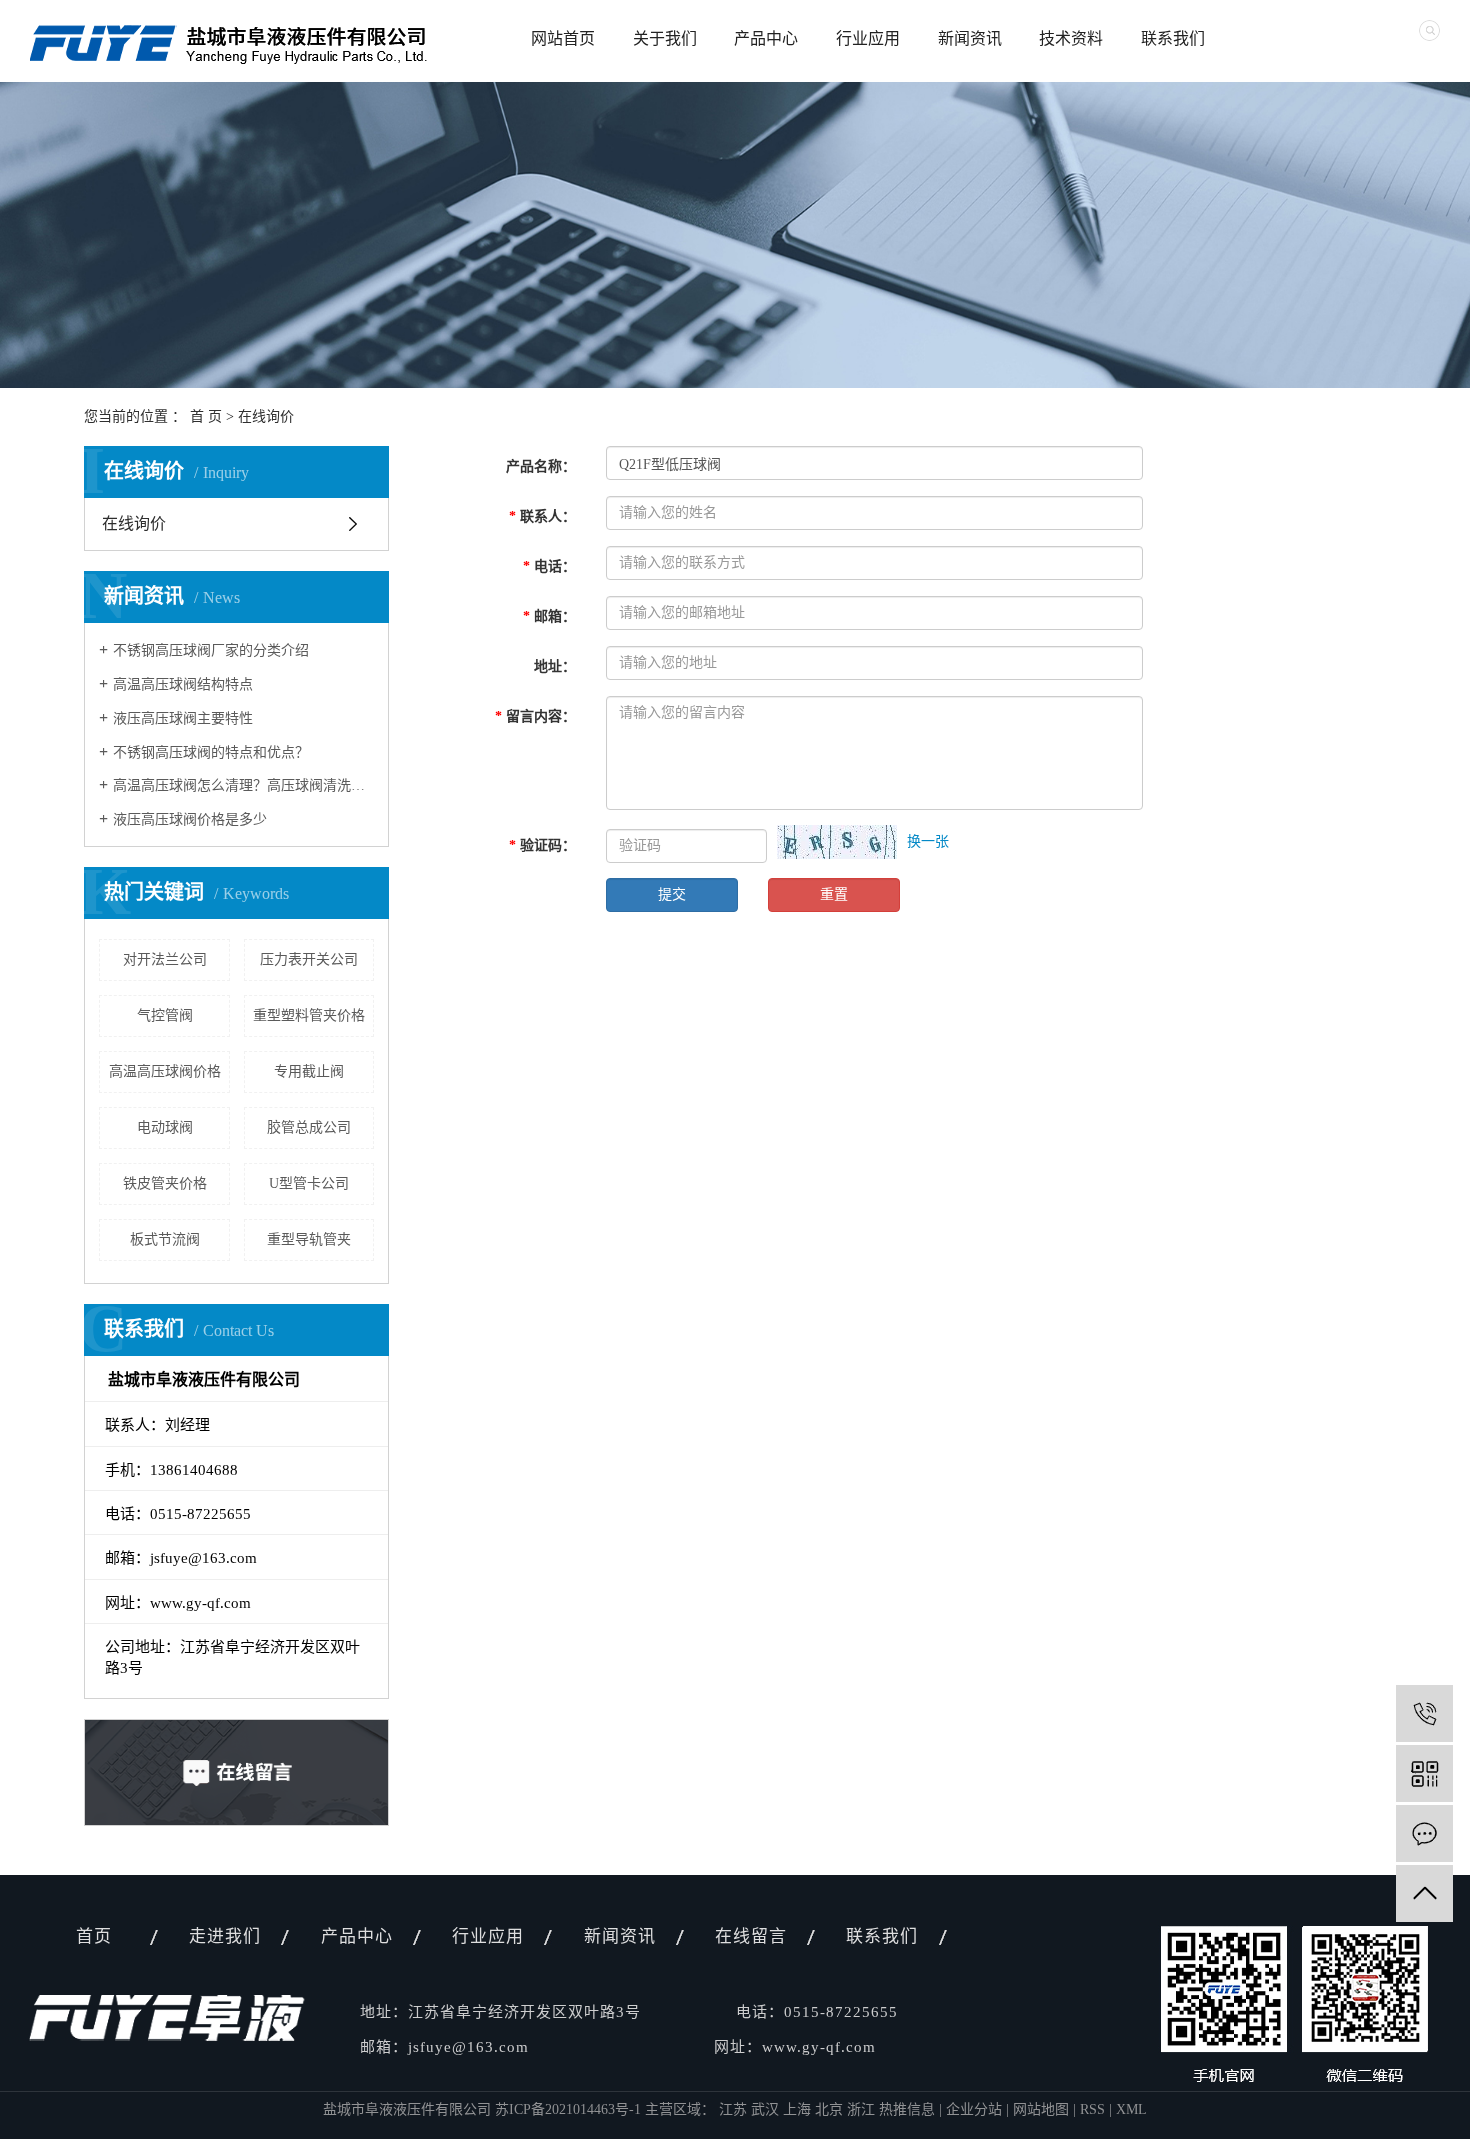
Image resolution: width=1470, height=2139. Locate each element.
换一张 (928, 841)
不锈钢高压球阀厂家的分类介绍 (211, 650)
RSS (1092, 2109)
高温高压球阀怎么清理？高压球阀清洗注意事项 (243, 785)
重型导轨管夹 (309, 1239)
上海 (799, 2109)
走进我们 (225, 1936)
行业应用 (868, 38)
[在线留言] (1424, 1833)
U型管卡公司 (309, 1183)
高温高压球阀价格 (165, 1071)
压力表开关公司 (309, 959)
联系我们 (1173, 38)
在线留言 (751, 1936)
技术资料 (1071, 38)
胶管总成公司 (309, 1127)
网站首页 (563, 38)
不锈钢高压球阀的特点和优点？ (211, 752)
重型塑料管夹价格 (309, 1015)
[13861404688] (1424, 1713)
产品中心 (766, 38)
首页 (94, 1936)
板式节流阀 (165, 1239)
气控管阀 (165, 1015)
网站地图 (1041, 2109)
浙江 (863, 2109)
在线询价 (134, 523)
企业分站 (974, 2109)
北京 (831, 2109)
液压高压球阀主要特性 (183, 718)
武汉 (767, 2109)
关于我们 (665, 38)
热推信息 (907, 2109)
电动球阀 (165, 1127)
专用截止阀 (309, 1071)
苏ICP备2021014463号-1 (568, 2109)
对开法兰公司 (165, 959)
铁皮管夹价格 (165, 1183)
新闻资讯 (970, 38)
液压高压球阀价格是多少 (190, 819)
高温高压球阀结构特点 (183, 684)
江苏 (735, 2109)
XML (1131, 2109)
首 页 (206, 416)
